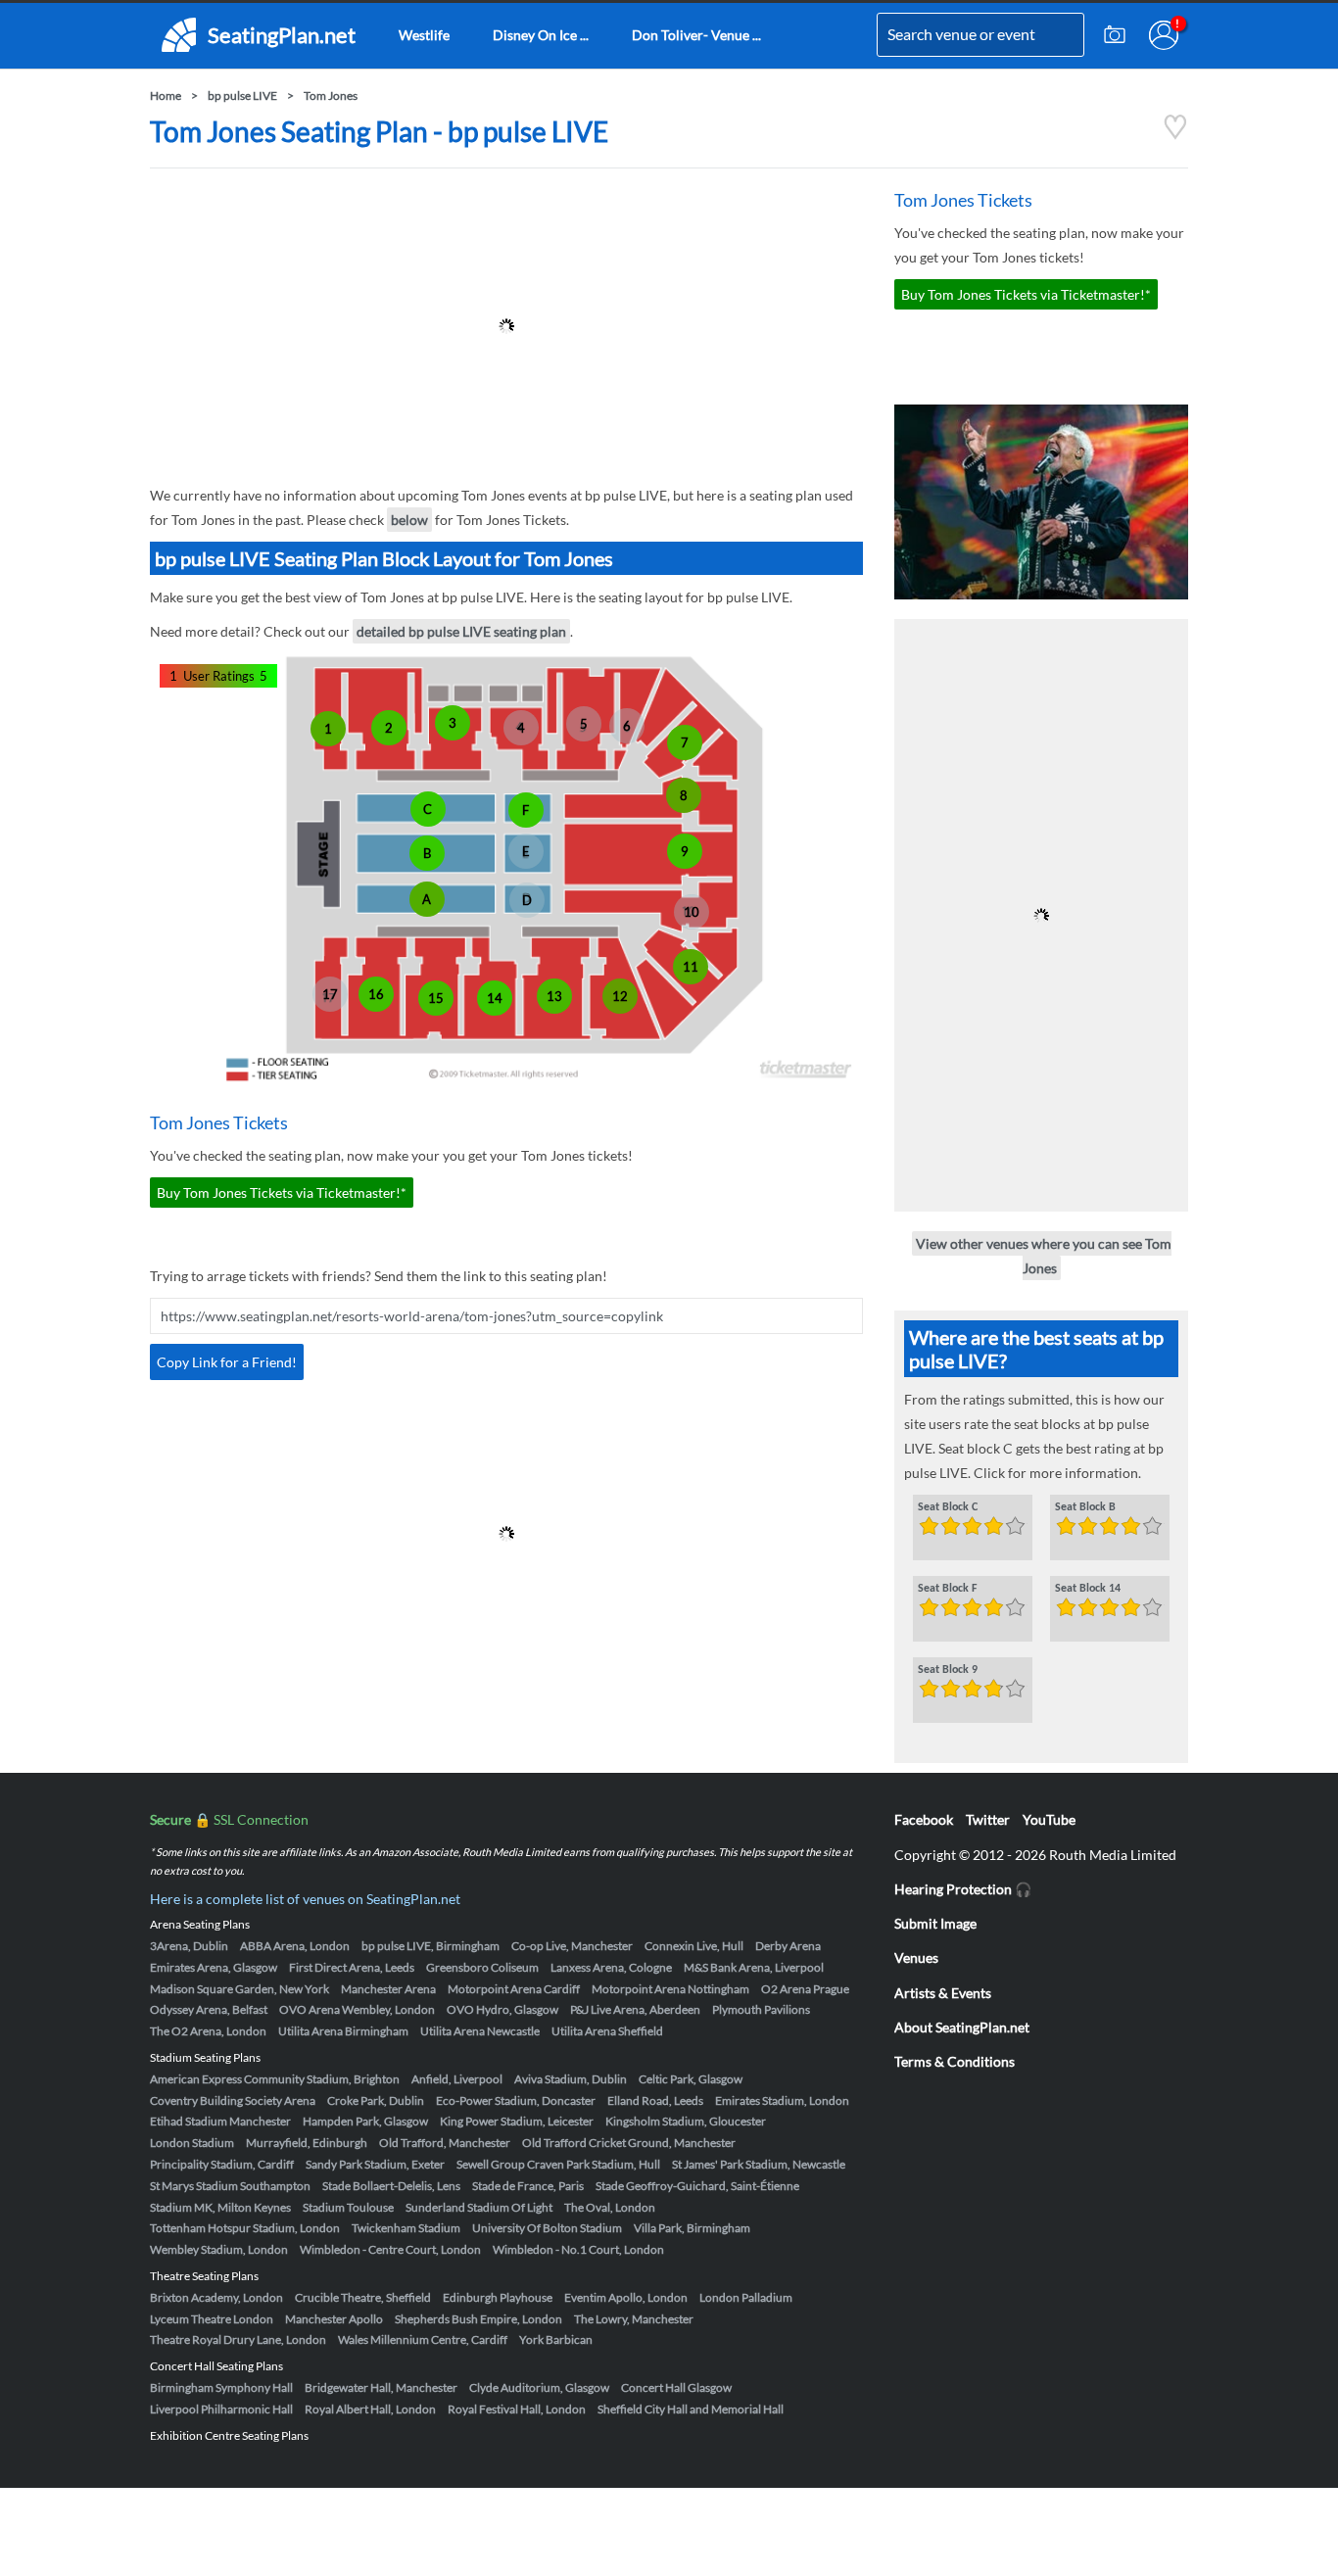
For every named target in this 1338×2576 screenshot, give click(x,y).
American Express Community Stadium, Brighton (275, 2079)
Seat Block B (1085, 1507)
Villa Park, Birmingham (692, 2228)
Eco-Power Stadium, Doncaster (516, 2100)
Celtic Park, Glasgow (691, 2079)
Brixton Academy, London (216, 2297)
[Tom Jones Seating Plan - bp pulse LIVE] (1175, 135)
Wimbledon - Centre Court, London (390, 2249)
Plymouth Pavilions (761, 2009)
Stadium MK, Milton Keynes (220, 2207)
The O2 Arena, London (208, 2031)
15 (436, 998)
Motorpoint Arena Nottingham (670, 1989)
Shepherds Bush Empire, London (478, 2319)
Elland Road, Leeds (655, 2100)
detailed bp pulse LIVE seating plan (461, 631)
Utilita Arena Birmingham (343, 2031)
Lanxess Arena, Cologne (611, 1967)
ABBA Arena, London (295, 1946)
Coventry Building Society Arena (233, 2100)
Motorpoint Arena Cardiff (514, 1989)
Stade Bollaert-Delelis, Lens (391, 2186)
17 (330, 994)
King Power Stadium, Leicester (517, 2121)
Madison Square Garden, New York (239, 1989)
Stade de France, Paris (528, 2186)
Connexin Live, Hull (694, 1946)
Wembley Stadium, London (219, 2249)
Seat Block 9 (948, 1670)
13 (554, 996)
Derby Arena (788, 1946)
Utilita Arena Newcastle (480, 2031)
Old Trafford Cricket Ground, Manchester (629, 2143)
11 (691, 967)
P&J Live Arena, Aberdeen (635, 2009)
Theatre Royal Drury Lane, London (238, 2339)
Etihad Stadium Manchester (220, 2121)
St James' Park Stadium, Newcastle (759, 2164)
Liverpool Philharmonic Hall (221, 2409)
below (409, 520)
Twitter (988, 1819)
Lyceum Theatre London (212, 2319)
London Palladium (746, 2297)
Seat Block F (948, 1589)
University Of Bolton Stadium (547, 2228)
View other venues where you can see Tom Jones (1044, 1256)
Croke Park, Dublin (376, 2100)
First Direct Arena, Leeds (352, 1967)
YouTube (1049, 1819)
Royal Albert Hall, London (370, 2409)
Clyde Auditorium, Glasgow (539, 2387)
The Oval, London (610, 2207)
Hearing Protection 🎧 (963, 1889)
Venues (916, 1957)
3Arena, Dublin (189, 1946)
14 (495, 998)
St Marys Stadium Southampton (230, 2186)
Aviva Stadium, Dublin (571, 2079)
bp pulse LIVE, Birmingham (430, 1946)
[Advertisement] (506, 326)
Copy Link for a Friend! (227, 1362)
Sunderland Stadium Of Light (479, 2207)
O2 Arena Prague (805, 1989)
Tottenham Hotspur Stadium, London (245, 2228)
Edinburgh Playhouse (498, 2297)
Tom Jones (331, 95)
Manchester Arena (388, 1989)
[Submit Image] (1115, 35)
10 (692, 912)
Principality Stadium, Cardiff (222, 2164)
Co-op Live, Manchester (572, 1946)
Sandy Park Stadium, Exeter (375, 2164)
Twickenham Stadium (406, 2228)
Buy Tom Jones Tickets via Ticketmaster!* (282, 1193)
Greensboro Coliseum (482, 1967)
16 (376, 994)
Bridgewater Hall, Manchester (381, 2387)
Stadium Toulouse (348, 2207)
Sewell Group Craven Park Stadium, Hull (558, 2164)
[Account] (1164, 35)
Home (166, 95)
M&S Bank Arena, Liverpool (754, 1967)
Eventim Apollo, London (626, 2297)
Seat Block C (948, 1507)
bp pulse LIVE (242, 95)
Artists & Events (943, 1993)
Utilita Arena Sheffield (607, 2031)
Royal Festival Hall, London (517, 2409)
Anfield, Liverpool (457, 2079)
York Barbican (556, 2339)
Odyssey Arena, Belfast (209, 2009)
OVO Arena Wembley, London (357, 2009)
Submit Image (935, 1923)
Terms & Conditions (955, 2061)
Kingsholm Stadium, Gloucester (686, 2121)
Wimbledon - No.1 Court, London (578, 2249)
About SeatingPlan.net (962, 2027)
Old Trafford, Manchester (445, 2143)
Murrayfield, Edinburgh (307, 2143)
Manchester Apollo (334, 2319)
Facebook (924, 1819)
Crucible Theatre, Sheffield (363, 2297)
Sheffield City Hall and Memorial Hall (691, 2409)
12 (620, 996)
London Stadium (192, 2143)
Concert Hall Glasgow (676, 2387)
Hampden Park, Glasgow (365, 2121)
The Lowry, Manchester (634, 2319)
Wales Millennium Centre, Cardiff (423, 2339)
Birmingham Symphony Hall (221, 2387)
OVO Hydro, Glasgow (502, 2009)
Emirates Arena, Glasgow (214, 1967)
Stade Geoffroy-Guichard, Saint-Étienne (697, 2186)
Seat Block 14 (1088, 1589)
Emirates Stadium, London (782, 2100)
